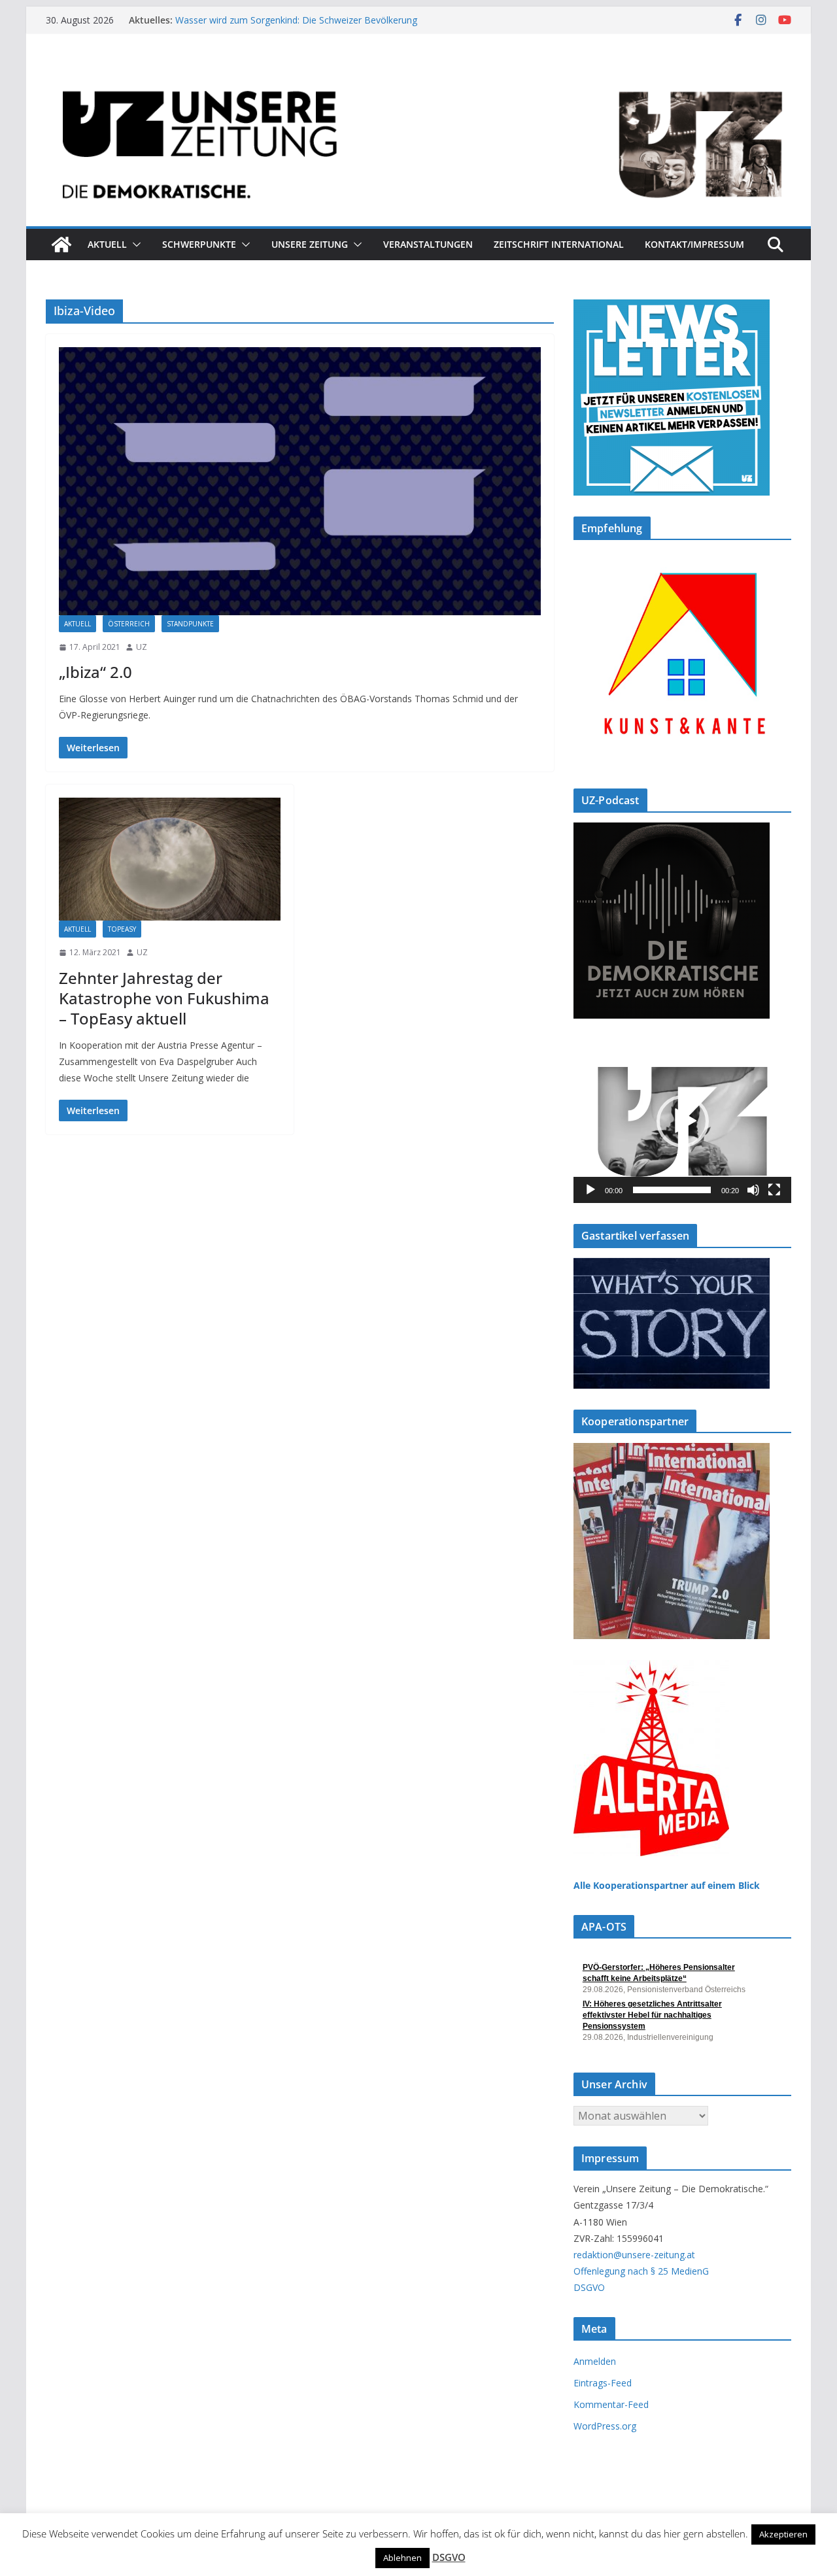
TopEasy (122, 929)
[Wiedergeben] (590, 1190)
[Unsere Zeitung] (418, 74)
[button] (134, 245)
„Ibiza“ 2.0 (95, 672)
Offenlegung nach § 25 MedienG (641, 2271)
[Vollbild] (774, 1190)
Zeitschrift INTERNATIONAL (559, 244)
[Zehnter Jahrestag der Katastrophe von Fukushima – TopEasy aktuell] (170, 859)
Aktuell (107, 244)
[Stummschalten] (753, 1190)
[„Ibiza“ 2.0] (300, 481)
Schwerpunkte (199, 244)
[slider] (672, 1190)
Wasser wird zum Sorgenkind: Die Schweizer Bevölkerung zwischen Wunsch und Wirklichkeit (296, 26)
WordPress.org (605, 2426)
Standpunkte (190, 624)
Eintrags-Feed (603, 2383)
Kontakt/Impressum (694, 244)
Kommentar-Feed (611, 2404)
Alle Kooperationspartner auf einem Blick (667, 1885)
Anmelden (595, 2361)
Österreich (129, 624)
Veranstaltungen (428, 244)
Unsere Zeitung (310, 244)
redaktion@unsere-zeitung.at (634, 2255)
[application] (682, 1121)
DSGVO (589, 2287)
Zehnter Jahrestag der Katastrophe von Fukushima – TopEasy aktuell (164, 998)
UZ (142, 647)
